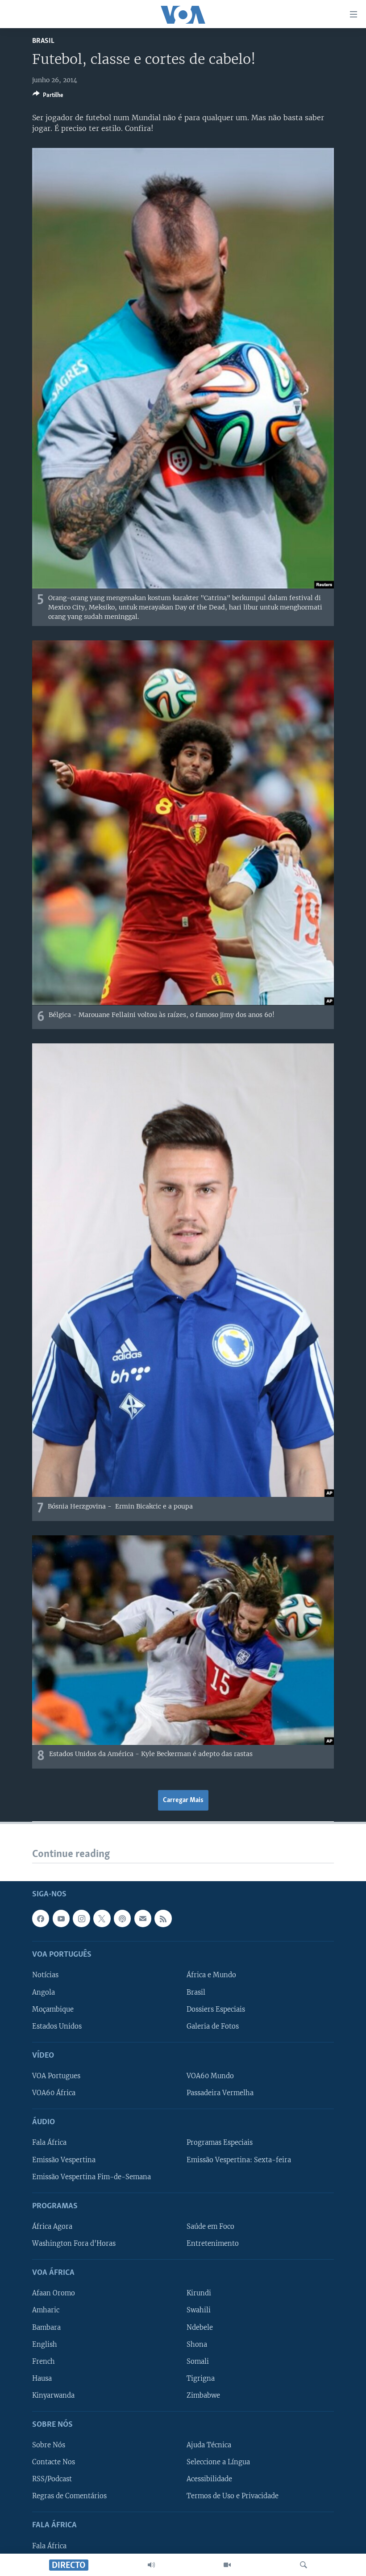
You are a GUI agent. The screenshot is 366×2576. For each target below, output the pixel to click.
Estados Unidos (57, 2026)
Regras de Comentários (69, 2496)
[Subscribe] (143, 1918)
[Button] (48, 97)
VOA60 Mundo (210, 2076)
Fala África (49, 2143)
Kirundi (199, 2293)
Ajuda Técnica (209, 2445)
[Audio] (151, 2565)
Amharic (46, 2311)
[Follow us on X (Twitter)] (102, 1918)
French (44, 2362)
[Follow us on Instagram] (81, 1918)
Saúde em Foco (210, 2227)
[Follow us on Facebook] (41, 1918)
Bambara (46, 2328)
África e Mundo (211, 1975)
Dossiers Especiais (216, 2009)
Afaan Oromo (54, 2293)
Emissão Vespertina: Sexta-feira (239, 2160)
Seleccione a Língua (218, 2462)
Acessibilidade (209, 2479)
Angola (44, 1992)
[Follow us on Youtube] (61, 1918)
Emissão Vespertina (64, 2160)
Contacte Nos (54, 2462)
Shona (197, 2345)
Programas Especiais (220, 2143)
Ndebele (200, 2328)
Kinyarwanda (53, 2395)
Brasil (43, 41)
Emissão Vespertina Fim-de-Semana (91, 2177)
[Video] (227, 2565)
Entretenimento (213, 2244)
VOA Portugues (56, 2076)
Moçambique (53, 2009)
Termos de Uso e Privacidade (233, 2496)
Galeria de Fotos (213, 2026)
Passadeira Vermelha (220, 2093)
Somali (198, 2362)
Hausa (42, 2378)
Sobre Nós (49, 2445)
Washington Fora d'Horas (74, 2244)
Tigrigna (201, 2378)
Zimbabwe (203, 2395)
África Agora (52, 2227)
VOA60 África (54, 2093)
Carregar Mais (183, 1800)
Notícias (45, 1975)
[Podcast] (122, 1918)
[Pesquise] (304, 2565)
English (45, 2345)
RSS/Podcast (52, 2479)
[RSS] (163, 1918)
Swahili (199, 2311)
